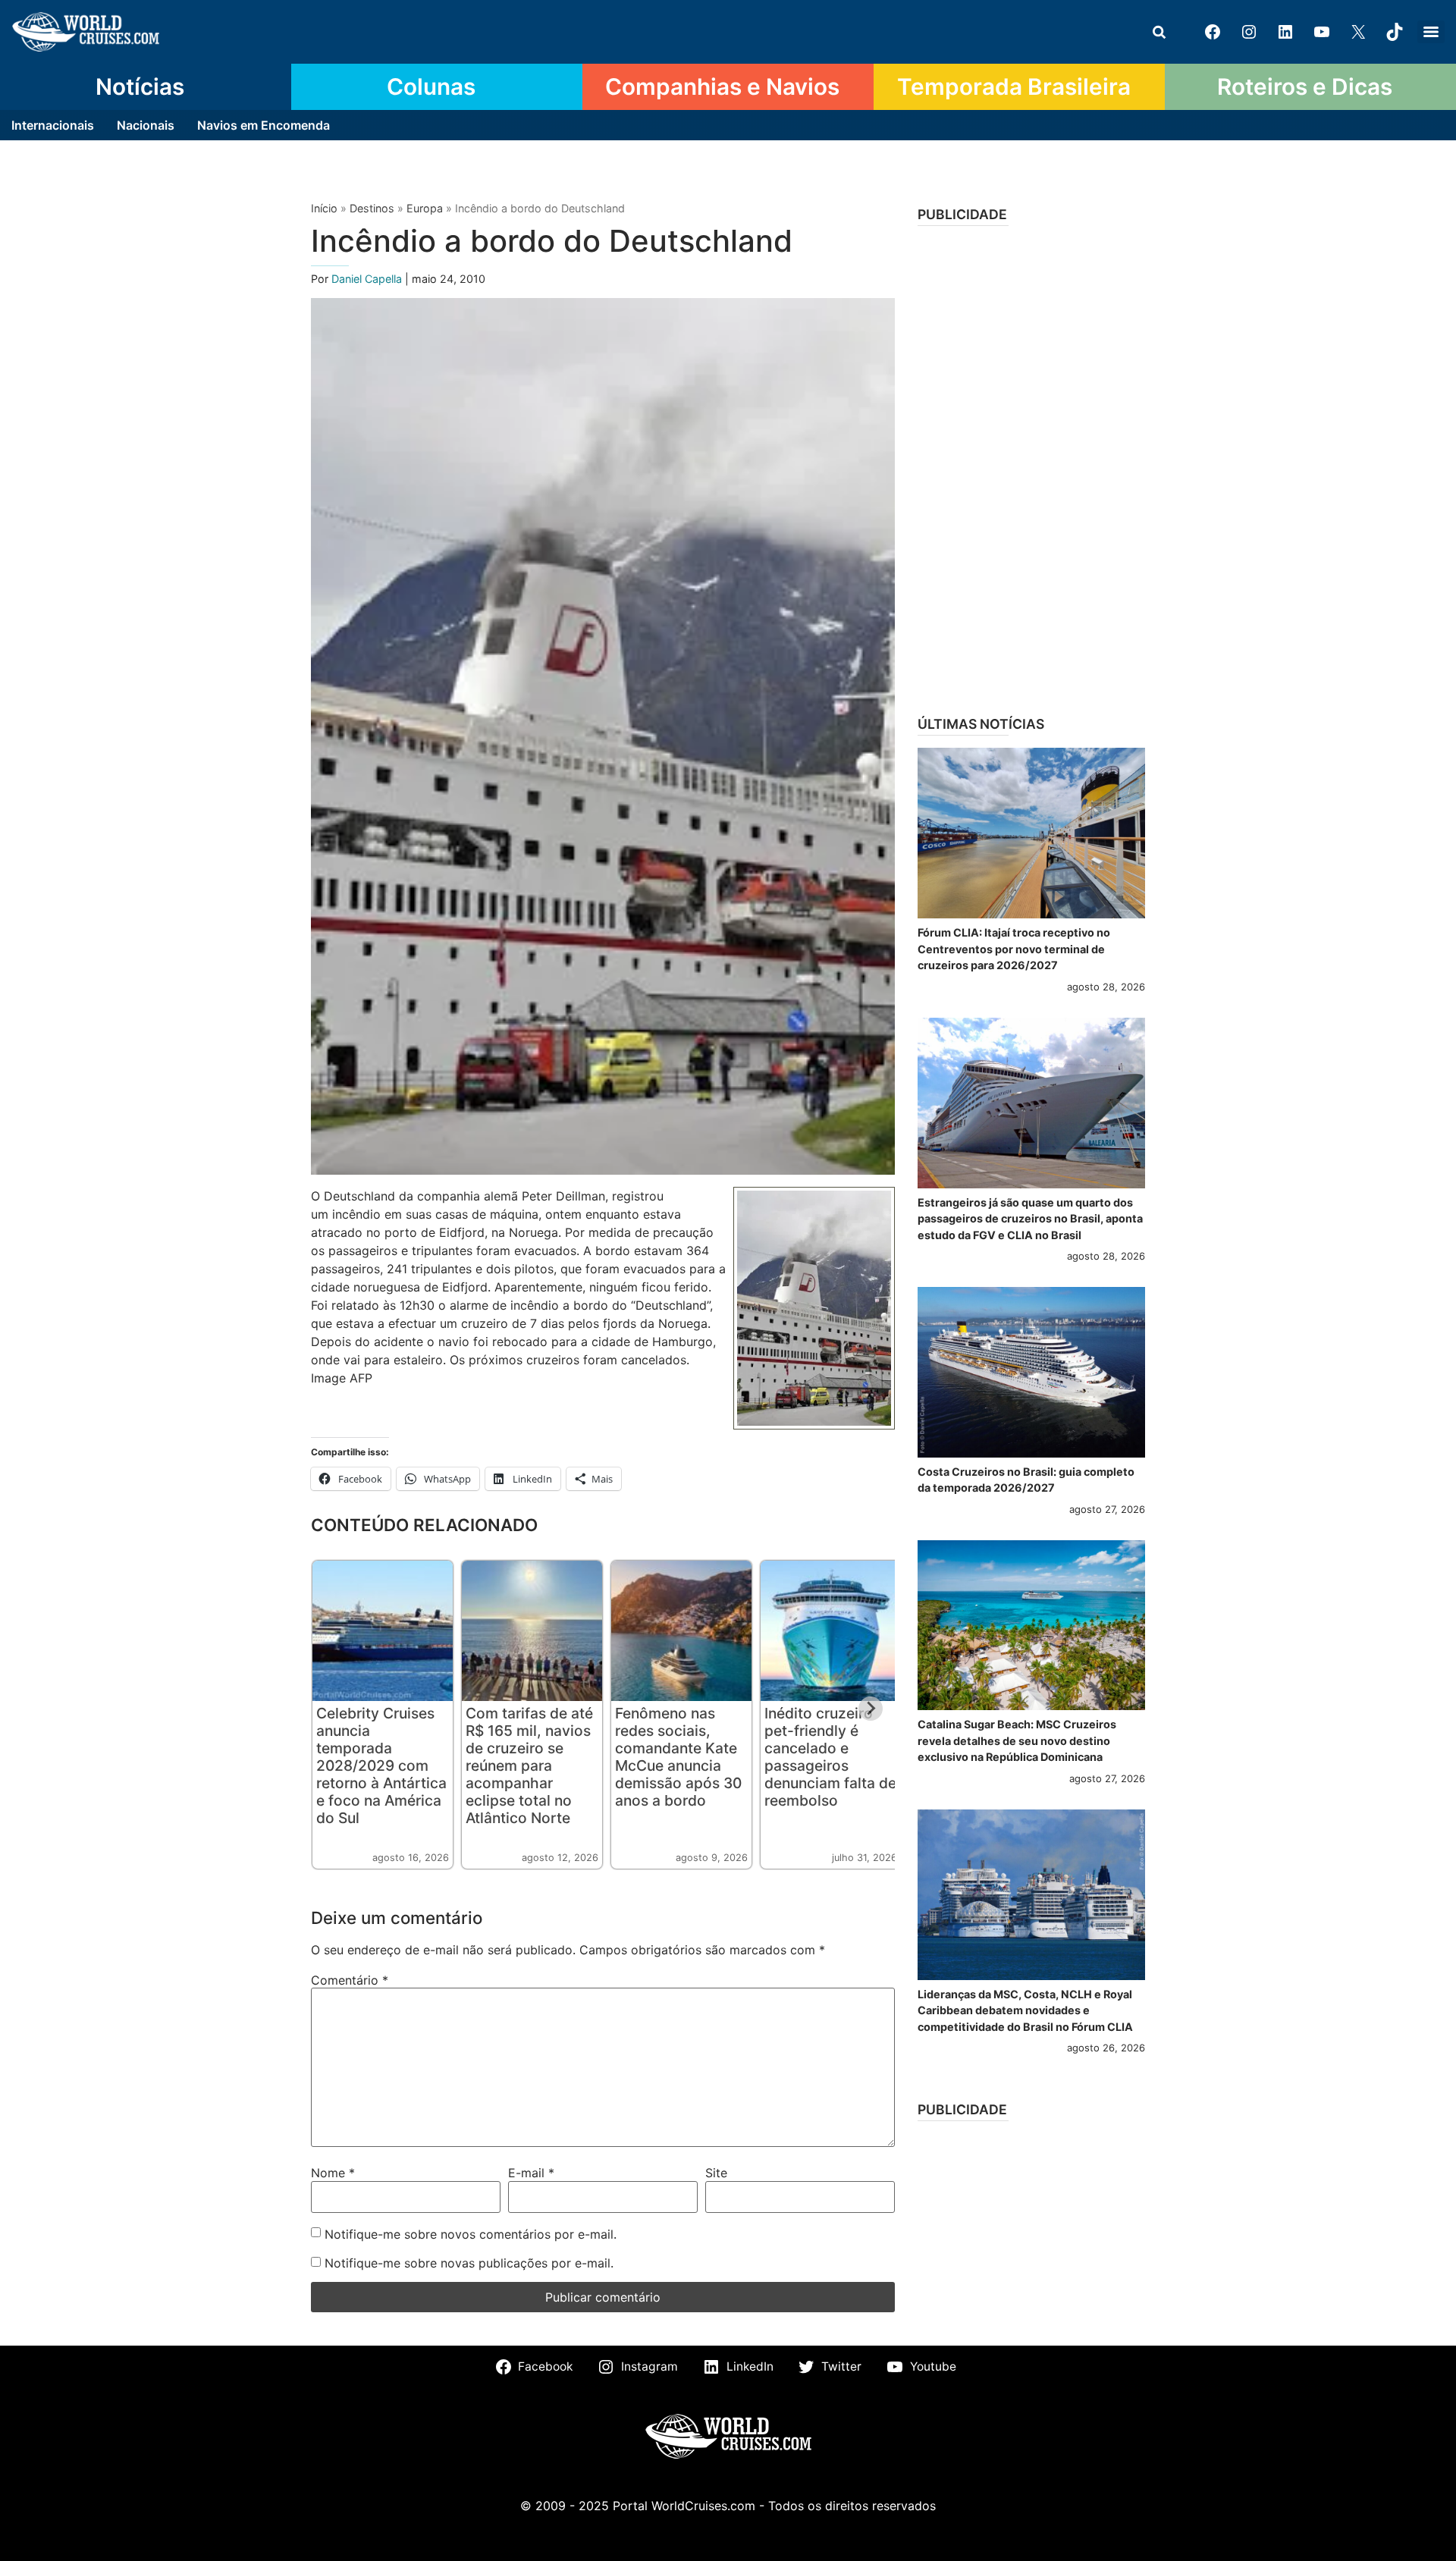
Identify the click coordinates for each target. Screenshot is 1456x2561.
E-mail (531, 2173)
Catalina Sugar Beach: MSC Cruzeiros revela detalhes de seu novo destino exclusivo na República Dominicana (1017, 1740)
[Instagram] (1249, 32)
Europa (425, 208)
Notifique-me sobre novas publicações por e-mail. (469, 2263)
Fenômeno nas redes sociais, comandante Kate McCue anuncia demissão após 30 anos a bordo (678, 1757)
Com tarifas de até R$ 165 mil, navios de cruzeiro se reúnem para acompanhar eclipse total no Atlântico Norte (529, 1765)
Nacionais (146, 125)
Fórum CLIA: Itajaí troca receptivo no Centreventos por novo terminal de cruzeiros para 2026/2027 (1014, 949)
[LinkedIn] (1285, 32)
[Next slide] (871, 1709)
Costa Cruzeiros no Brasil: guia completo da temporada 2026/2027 (1026, 1480)
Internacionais (53, 125)
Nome (333, 2173)
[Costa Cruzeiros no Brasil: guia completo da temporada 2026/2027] (1031, 1372)
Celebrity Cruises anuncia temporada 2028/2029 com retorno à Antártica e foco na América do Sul (381, 1765)
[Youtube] (1322, 32)
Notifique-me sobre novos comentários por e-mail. (471, 2234)
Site (716, 2173)
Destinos (372, 208)
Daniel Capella (368, 279)
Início (324, 208)
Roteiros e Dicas (1305, 86)
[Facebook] (1213, 32)
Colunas (431, 86)
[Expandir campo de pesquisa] (1159, 32)
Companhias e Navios (722, 86)
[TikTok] (1395, 32)
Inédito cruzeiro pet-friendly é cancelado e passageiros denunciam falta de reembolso (830, 1757)
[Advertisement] (1031, 466)
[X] (1358, 32)
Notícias (140, 86)
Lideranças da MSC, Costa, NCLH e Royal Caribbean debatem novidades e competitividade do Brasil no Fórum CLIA (1025, 2010)
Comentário (350, 1980)
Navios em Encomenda (264, 125)
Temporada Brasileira (1014, 86)
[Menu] (1431, 32)
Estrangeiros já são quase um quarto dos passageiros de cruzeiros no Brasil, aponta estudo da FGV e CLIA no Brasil (1030, 1219)
